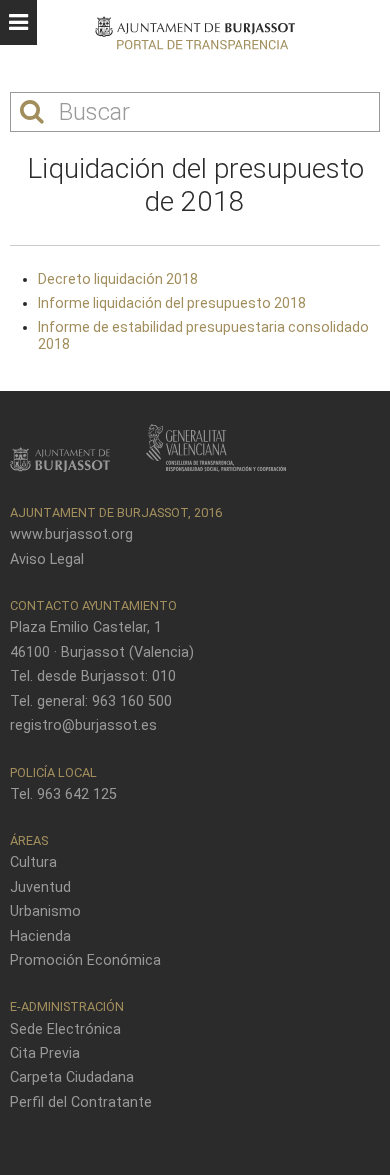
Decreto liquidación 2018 (118, 279)
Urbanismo (45, 911)
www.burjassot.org (71, 534)
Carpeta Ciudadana (72, 1077)
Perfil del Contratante (81, 1102)
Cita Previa (45, 1053)
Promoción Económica (85, 960)
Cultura (33, 862)
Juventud (40, 887)
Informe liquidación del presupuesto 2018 (172, 303)
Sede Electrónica (65, 1029)
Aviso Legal (47, 559)
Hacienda (40, 936)
